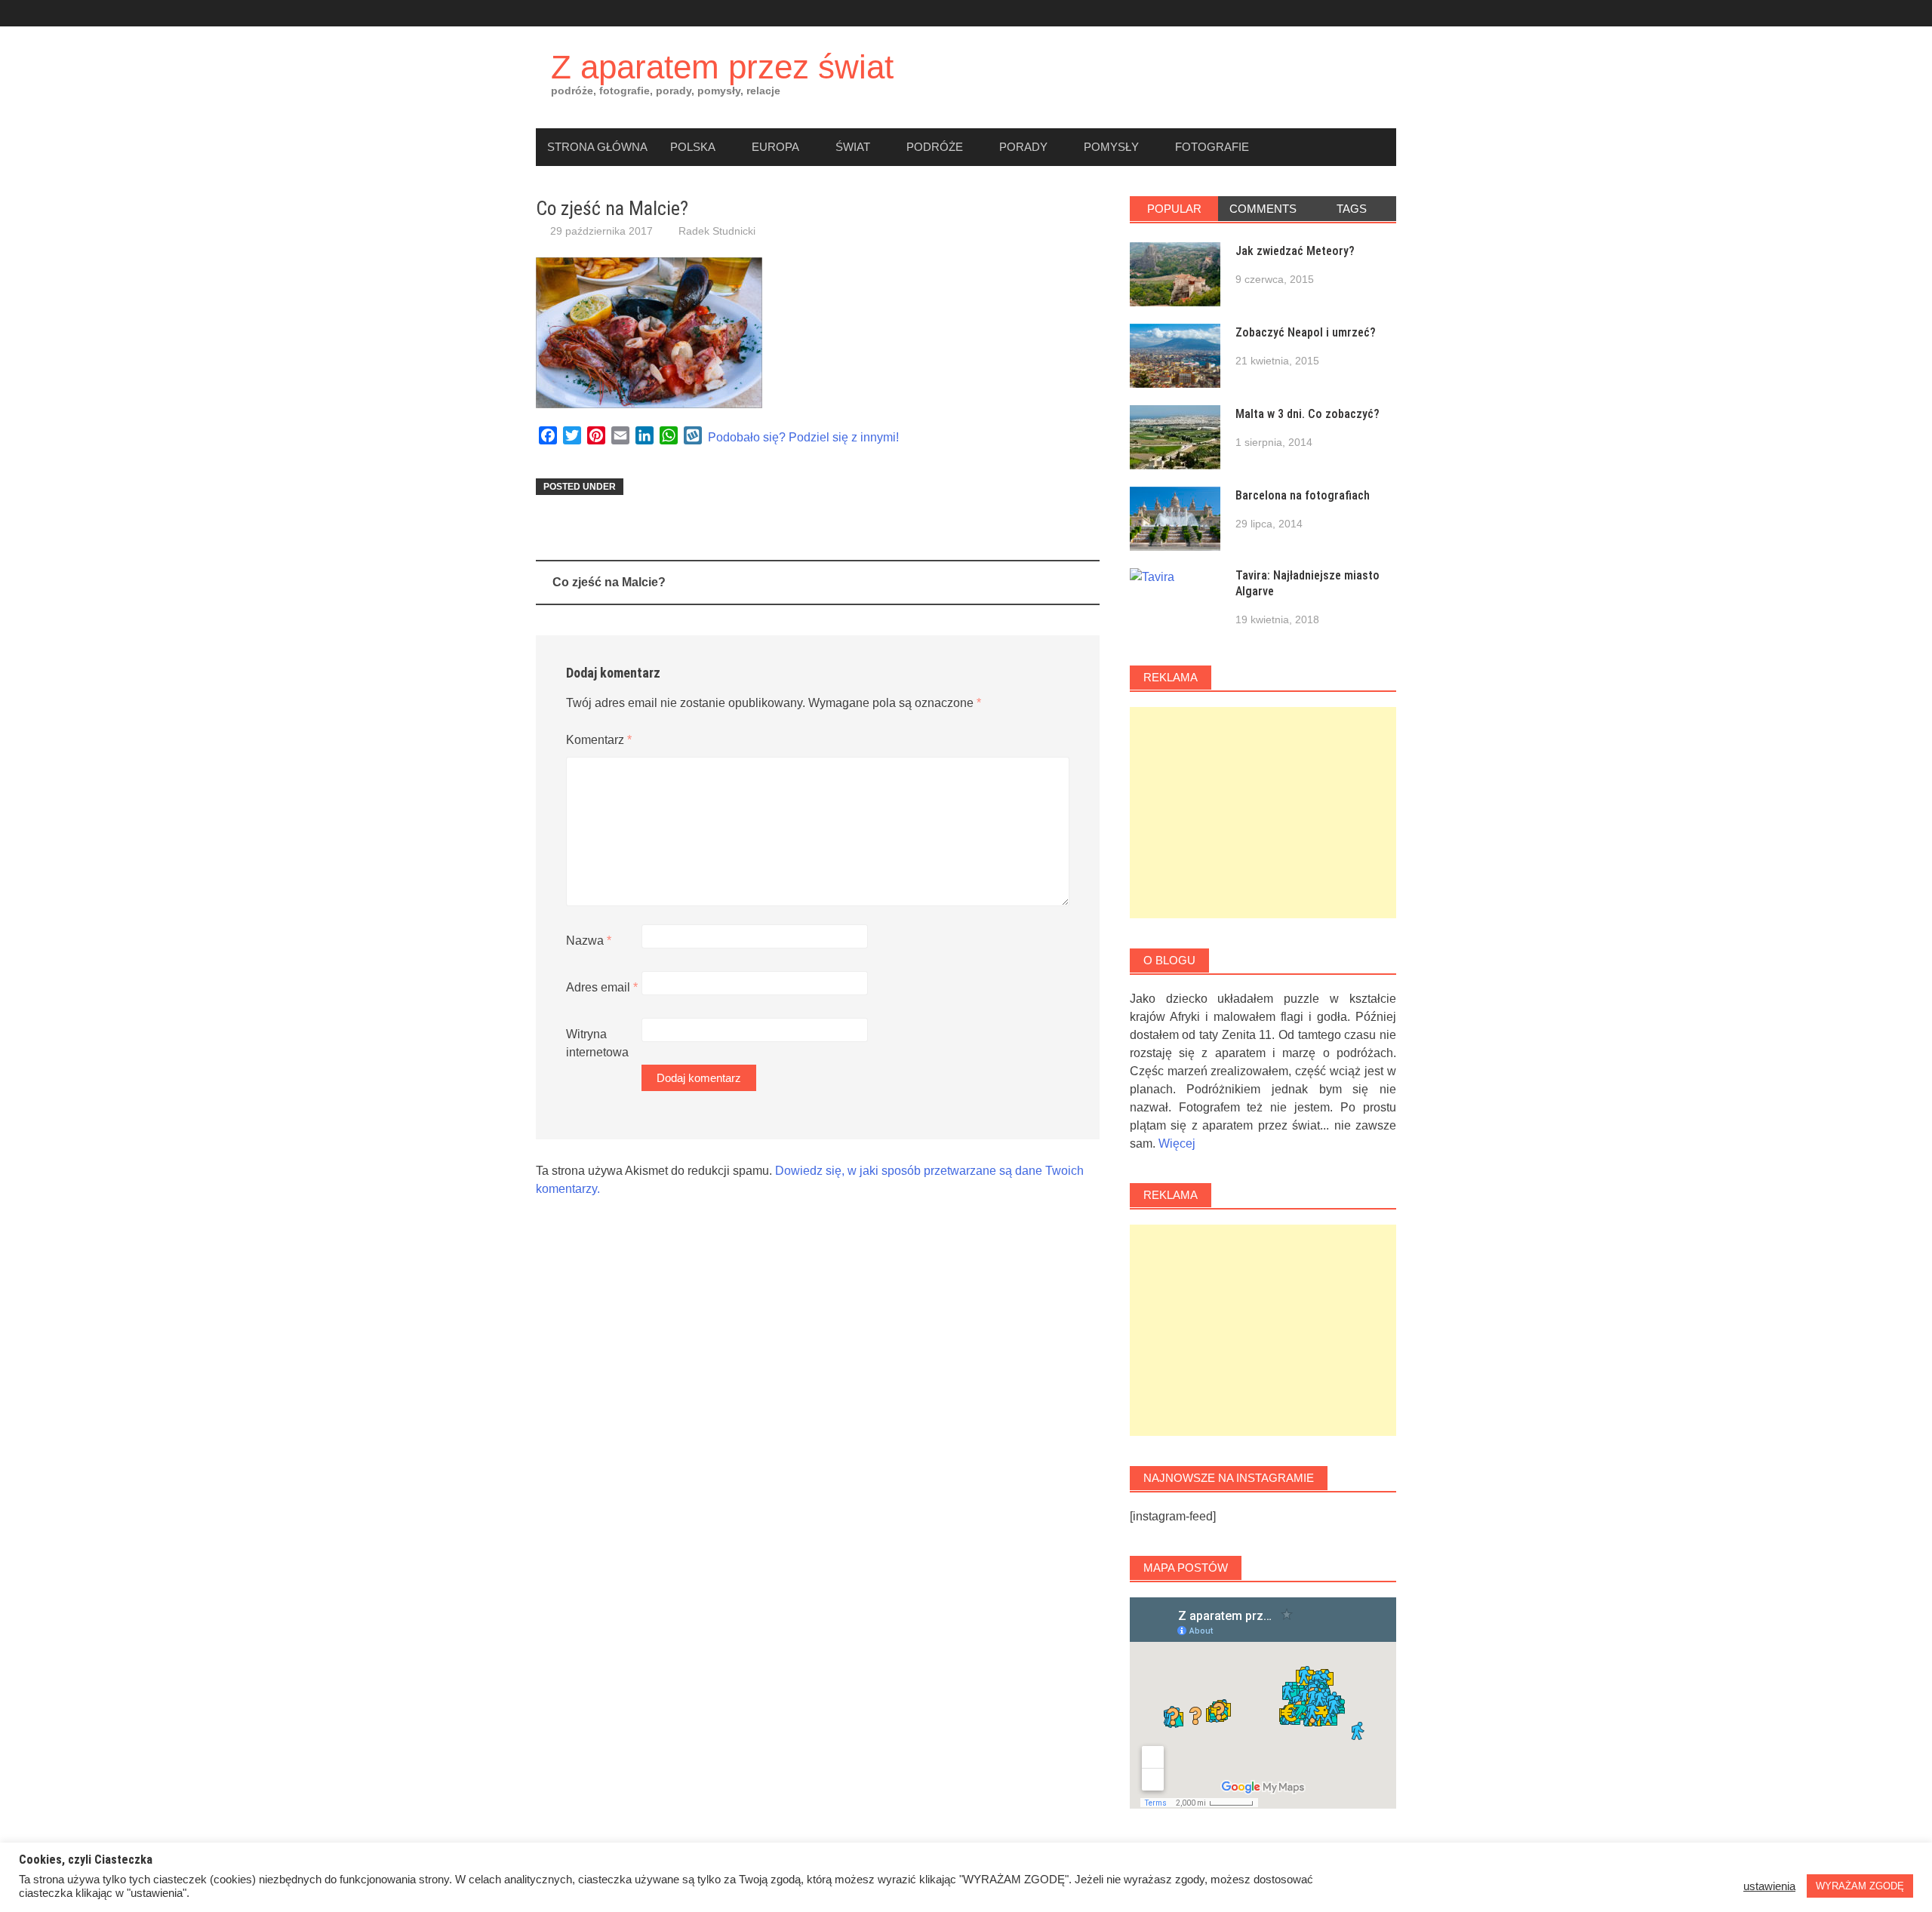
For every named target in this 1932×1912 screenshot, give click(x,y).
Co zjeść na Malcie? (609, 582)
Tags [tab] (1352, 209)
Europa (775, 147)
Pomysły (1111, 147)
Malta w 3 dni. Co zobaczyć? (1307, 414)
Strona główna (597, 147)
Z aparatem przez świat (722, 67)
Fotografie (1212, 147)
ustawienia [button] (1769, 1886)
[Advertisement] (1263, 813)
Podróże (935, 147)
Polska (693, 147)
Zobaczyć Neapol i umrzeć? (1306, 332)
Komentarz (599, 740)
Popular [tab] (1174, 209)
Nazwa (589, 941)
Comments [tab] (1263, 209)
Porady (1023, 147)
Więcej (1177, 1144)
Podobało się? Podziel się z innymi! (803, 437)
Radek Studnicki (717, 231)
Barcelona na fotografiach (1303, 495)
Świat (853, 147)
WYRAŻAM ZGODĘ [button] (1860, 1886)
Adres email (602, 987)
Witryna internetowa (597, 1043)
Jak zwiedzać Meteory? (1295, 251)
